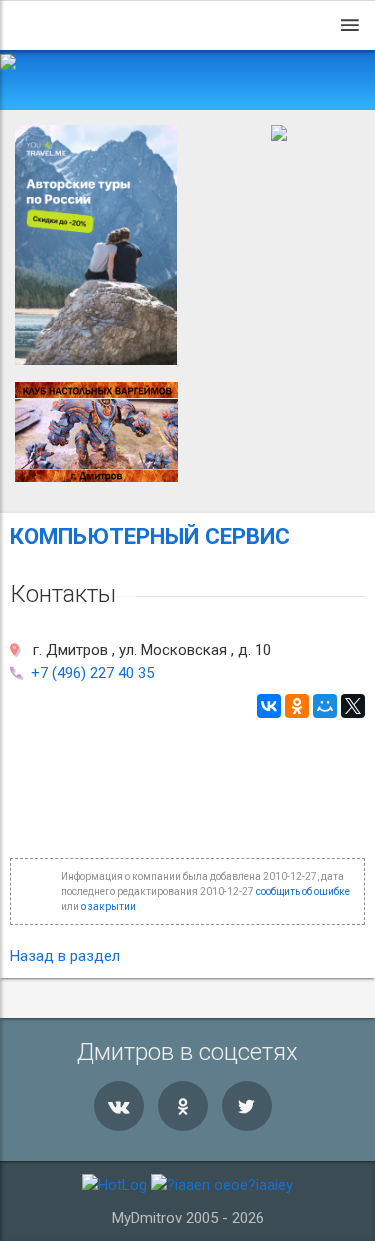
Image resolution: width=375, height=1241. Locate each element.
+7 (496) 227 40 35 (92, 673)
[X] (353, 706)
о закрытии (108, 906)
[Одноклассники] (297, 706)
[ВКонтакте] (269, 706)
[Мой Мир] (325, 706)
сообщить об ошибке (303, 891)
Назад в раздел (65, 956)
